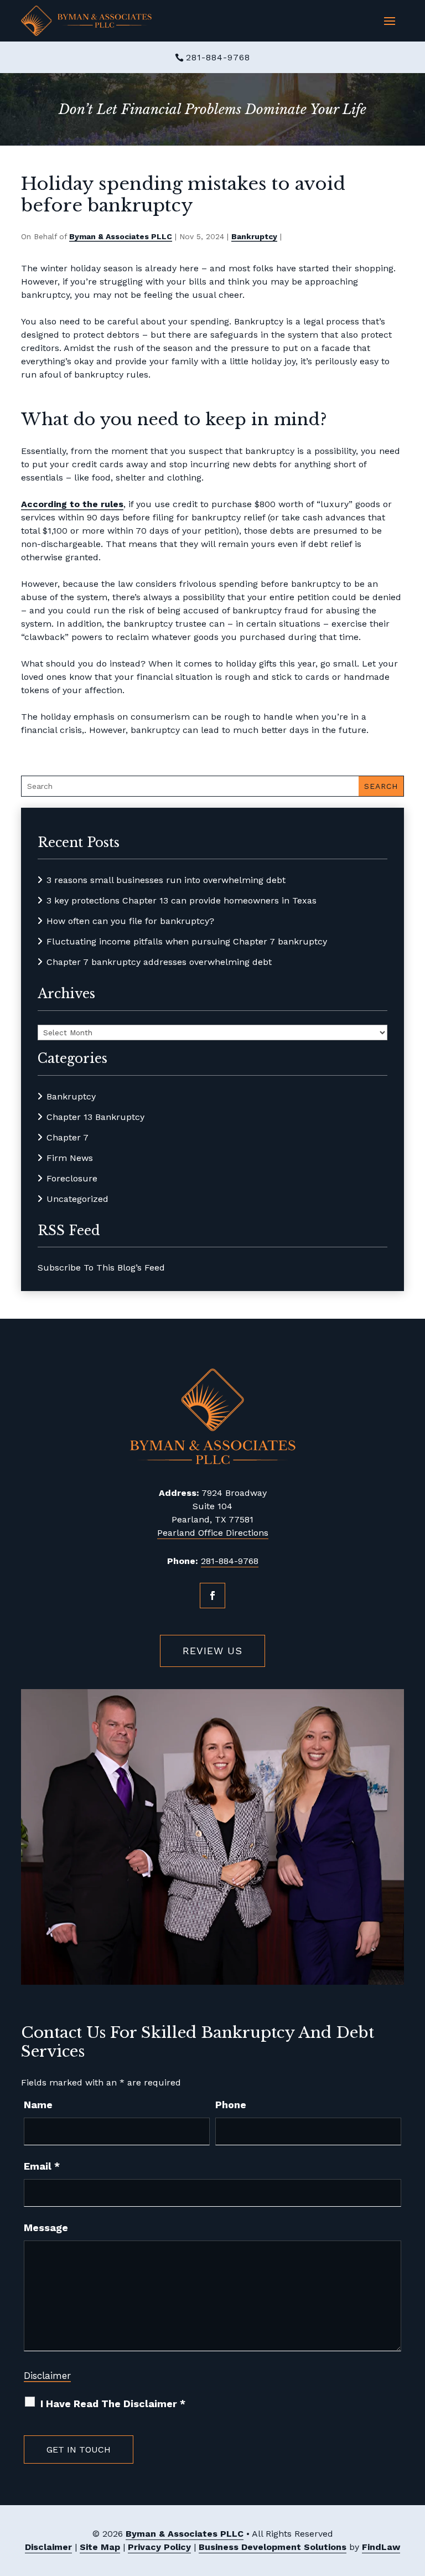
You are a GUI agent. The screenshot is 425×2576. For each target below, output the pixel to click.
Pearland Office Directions (213, 1533)
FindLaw (381, 2547)
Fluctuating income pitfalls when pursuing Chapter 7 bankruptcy (187, 941)
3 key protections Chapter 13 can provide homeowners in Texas (182, 900)
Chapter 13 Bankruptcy (95, 1117)
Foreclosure (72, 1178)
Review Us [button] (212, 1651)
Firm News (70, 1158)
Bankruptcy (254, 236)
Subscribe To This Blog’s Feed (101, 1268)
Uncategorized (77, 1199)
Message (46, 2227)
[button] (390, 21)
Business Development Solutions (273, 2547)
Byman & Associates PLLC (121, 236)
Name (38, 2105)
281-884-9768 (218, 57)
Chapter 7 (68, 1137)
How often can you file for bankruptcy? (130, 921)
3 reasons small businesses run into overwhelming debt (166, 880)
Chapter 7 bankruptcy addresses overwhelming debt (159, 962)
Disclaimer (47, 2376)
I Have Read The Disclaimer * (113, 2404)
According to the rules (72, 504)
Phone (231, 2105)
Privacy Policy (159, 2547)
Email (42, 2166)
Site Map (100, 2547)
